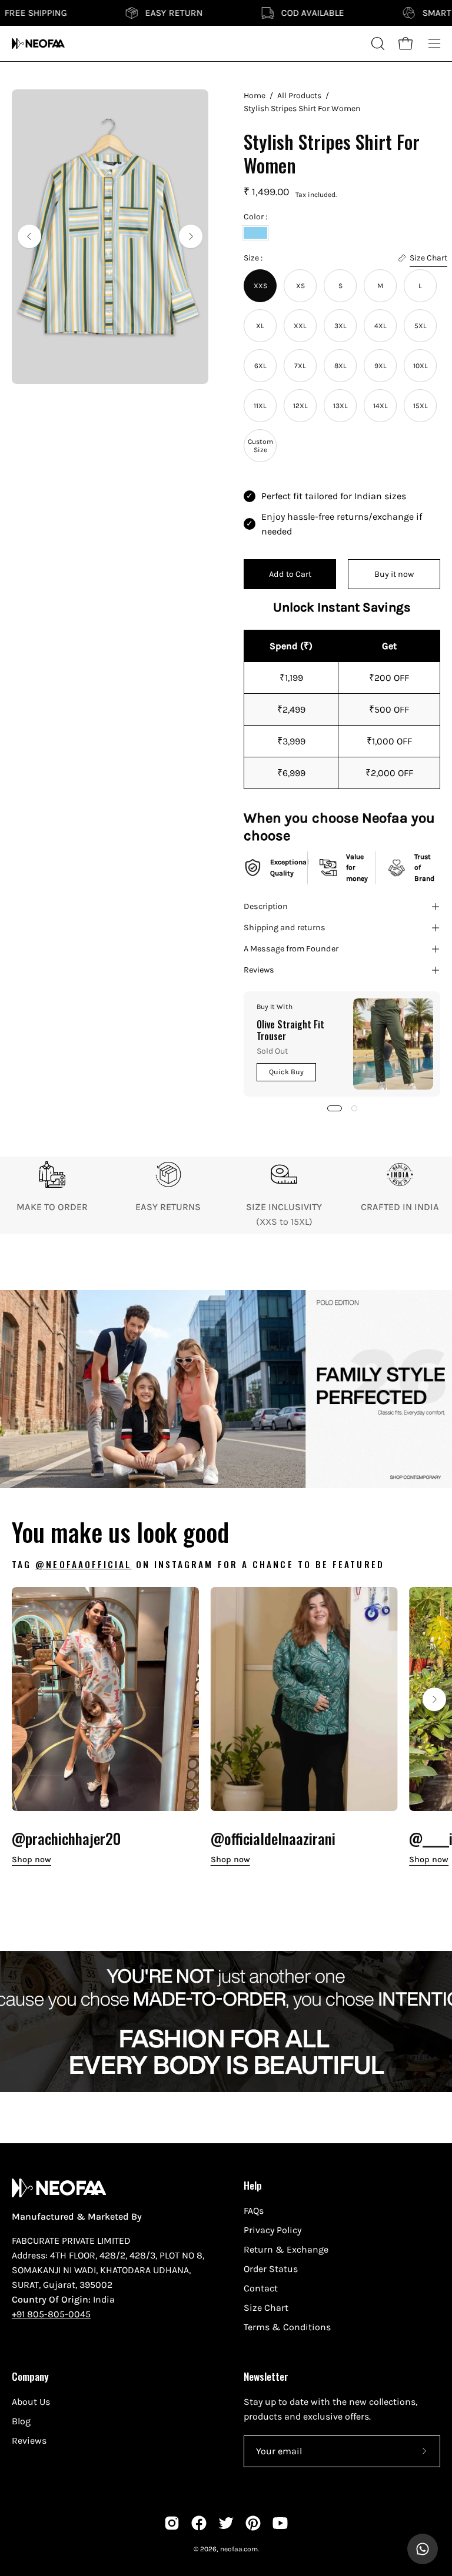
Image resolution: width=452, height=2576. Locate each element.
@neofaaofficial (83, 1564)
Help (253, 2185)
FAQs (254, 2211)
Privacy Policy (272, 2230)
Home (255, 96)
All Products (299, 96)
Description (266, 906)
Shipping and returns (285, 928)
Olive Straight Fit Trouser (290, 1030)
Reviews (259, 970)
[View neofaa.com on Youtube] (280, 2523)
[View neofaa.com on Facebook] (199, 2523)
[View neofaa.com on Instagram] (172, 2523)
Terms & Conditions (287, 2327)
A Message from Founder (291, 949)
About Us (31, 2402)
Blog (21, 2421)
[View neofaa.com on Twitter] (226, 2523)
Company (30, 2376)
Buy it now (394, 574)
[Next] (191, 236)
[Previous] (29, 236)
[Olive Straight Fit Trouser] (393, 1044)
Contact (261, 2288)
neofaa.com (239, 2549)
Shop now (31, 1860)
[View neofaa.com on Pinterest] (253, 2523)
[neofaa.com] (38, 44)
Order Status (271, 2269)
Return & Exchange (286, 2249)
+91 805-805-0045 (51, 2314)
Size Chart (266, 2308)
